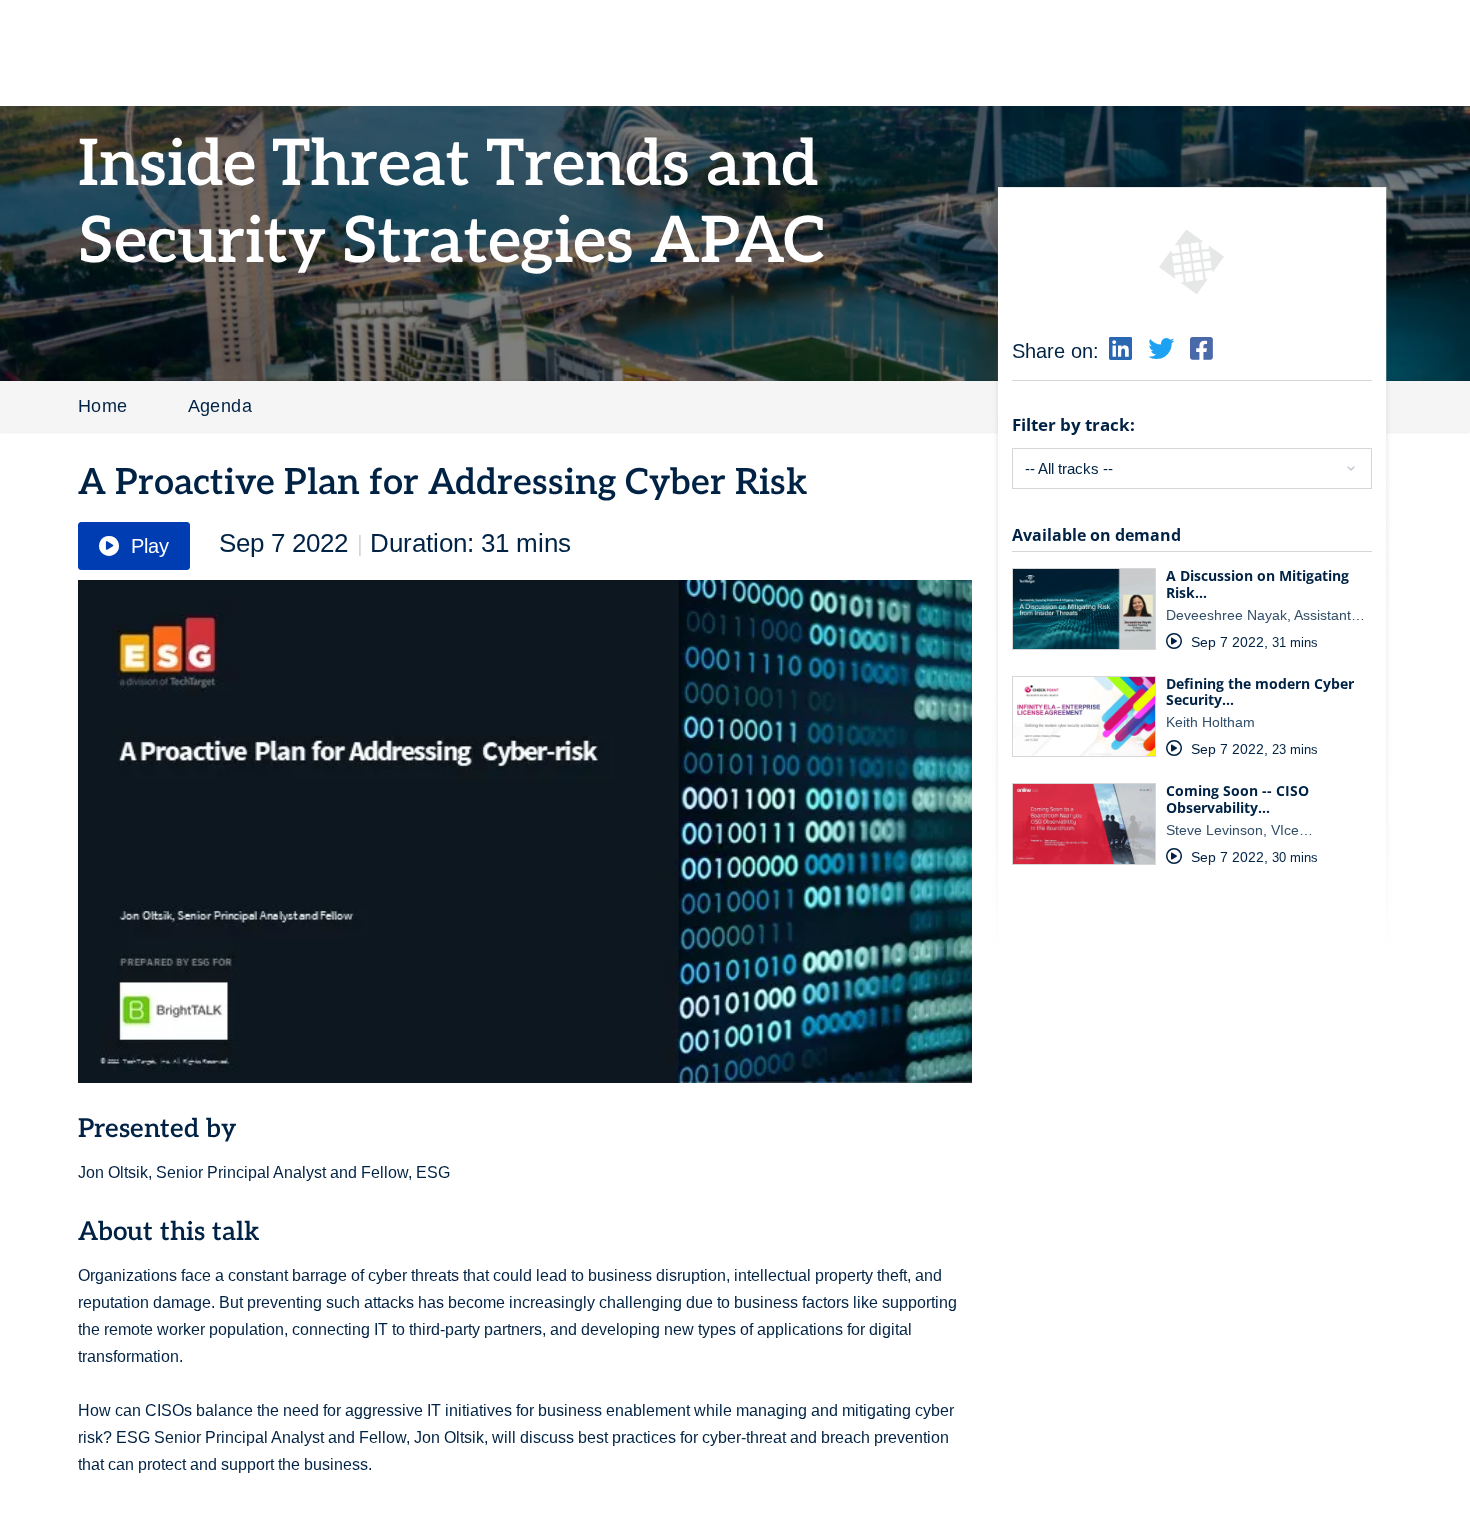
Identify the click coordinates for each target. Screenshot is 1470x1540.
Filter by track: (1073, 424)
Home (103, 406)
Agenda (220, 406)
